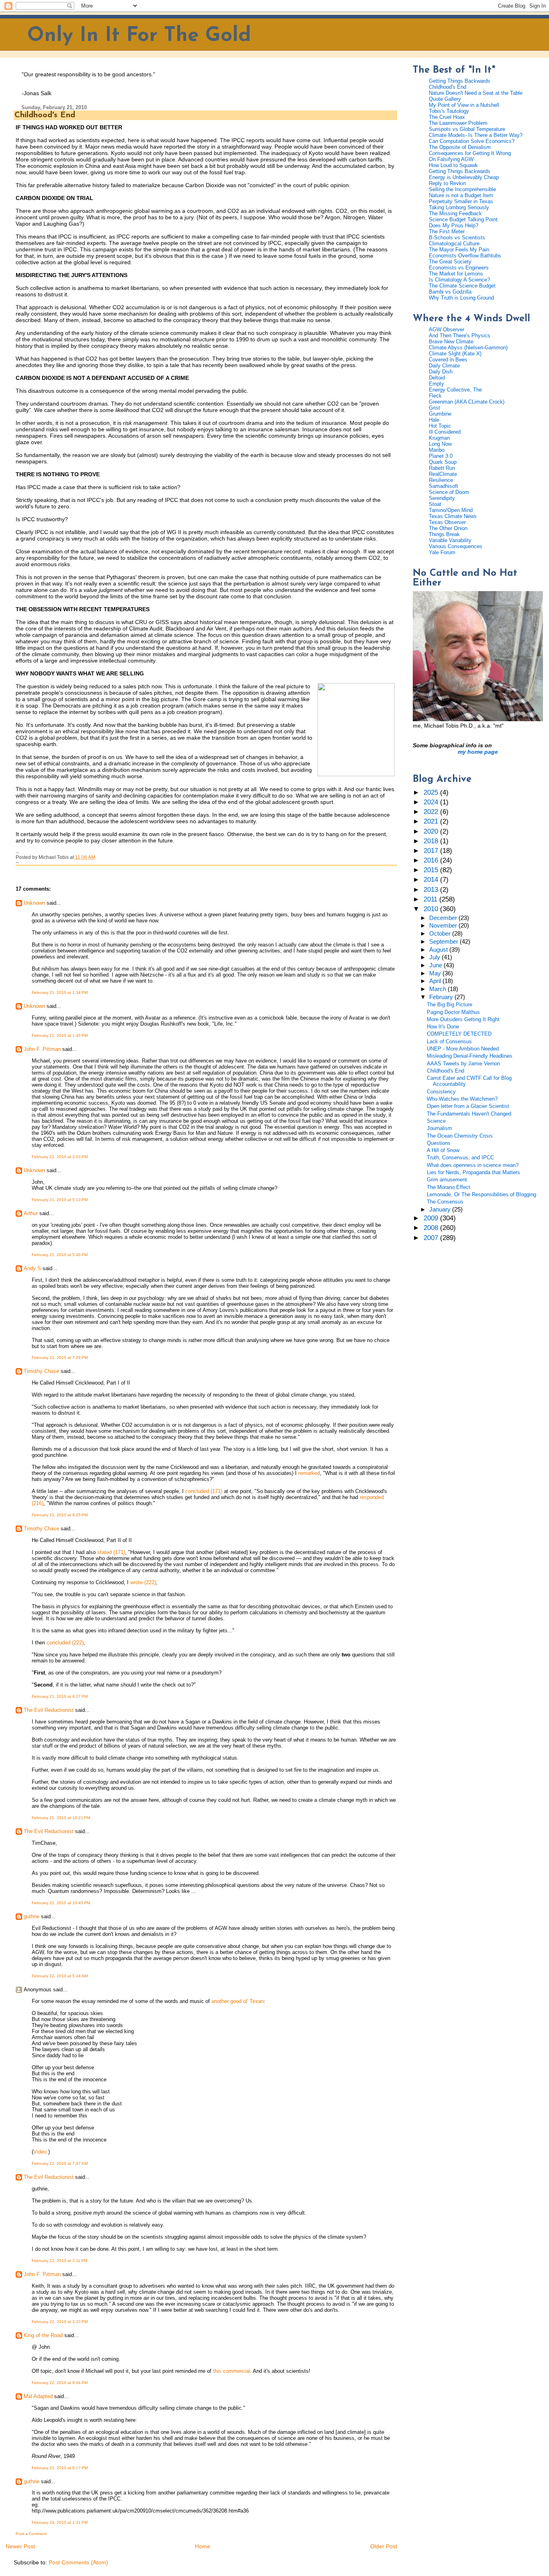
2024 (432, 802)
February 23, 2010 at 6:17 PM (60, 2468)
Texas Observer (447, 522)
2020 (432, 831)
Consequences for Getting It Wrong (470, 153)
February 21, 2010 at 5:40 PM (60, 1255)
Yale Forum (442, 552)
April (436, 981)
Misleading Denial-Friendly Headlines (470, 1056)
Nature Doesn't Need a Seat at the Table (476, 93)
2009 (432, 1218)
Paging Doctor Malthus (453, 1012)
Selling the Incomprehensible (462, 189)
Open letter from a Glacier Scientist (468, 1106)
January (441, 1209)
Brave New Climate (451, 342)
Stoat (435, 504)
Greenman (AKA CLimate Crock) (467, 402)
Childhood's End (45, 115)
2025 (432, 792)
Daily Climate (444, 366)
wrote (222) (143, 1582)
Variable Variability (450, 540)
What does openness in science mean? (473, 1165)
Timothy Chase (41, 1371)
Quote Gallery (445, 99)
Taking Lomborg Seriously (459, 207)
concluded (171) (204, 1491)
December (444, 918)
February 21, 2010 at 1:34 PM (60, 992)
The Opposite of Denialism (460, 147)
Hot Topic (440, 426)
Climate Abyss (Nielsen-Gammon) (468, 348)
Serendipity (442, 498)
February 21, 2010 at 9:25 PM (60, 1515)
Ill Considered (445, 432)
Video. (41, 2152)
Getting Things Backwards (460, 81)
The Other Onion (448, 528)
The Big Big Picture (450, 1004)
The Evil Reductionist (49, 1710)
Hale (434, 420)
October (441, 934)
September (445, 942)
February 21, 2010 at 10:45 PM (61, 1903)
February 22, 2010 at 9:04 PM (60, 2383)
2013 (432, 890)
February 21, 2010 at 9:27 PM (60, 1696)
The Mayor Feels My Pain (459, 250)
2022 (432, 812)
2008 (432, 1228)
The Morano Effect (449, 1187)
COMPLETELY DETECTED (459, 1034)
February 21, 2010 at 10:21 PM (61, 1818)
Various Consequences (456, 546)
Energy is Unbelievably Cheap (464, 177)
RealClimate (443, 474)
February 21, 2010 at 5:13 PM (60, 1200)
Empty (436, 384)
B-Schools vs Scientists (457, 238)
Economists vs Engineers (459, 268)
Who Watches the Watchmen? (462, 1099)
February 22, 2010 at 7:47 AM (60, 2163)
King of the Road (43, 2335)
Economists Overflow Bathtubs (465, 256)
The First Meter (447, 231)
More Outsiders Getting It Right (463, 1019)
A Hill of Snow (443, 1150)
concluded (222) (65, 1643)
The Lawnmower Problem (458, 123)
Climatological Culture (454, 244)
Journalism (439, 1128)
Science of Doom (449, 492)
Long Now (440, 444)
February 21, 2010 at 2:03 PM (60, 1157)
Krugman (439, 438)
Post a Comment (31, 2534)
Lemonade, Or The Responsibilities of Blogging (481, 1194)
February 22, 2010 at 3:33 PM (60, 2322)
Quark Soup (443, 462)
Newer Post (20, 2546)
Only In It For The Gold (139, 36)
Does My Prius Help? (454, 225)
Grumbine (440, 414)
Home (203, 2546)
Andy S (32, 1268)
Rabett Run (442, 468)
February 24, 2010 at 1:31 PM (60, 2522)
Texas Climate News (453, 516)
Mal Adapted (38, 2396)
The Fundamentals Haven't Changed (469, 1114)
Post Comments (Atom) (78, 2562)
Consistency (441, 1092)
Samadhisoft (444, 486)
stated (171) (111, 1552)
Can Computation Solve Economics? (472, 141)
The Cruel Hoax (447, 117)
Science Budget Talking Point (463, 219)
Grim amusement (447, 1180)
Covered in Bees (448, 360)
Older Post (384, 2546)
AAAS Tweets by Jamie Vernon (463, 1064)
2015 (432, 870)
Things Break (444, 534)
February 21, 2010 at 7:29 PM (60, 1357)
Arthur (31, 1213)
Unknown (34, 903)
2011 (431, 899)
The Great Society (450, 262)
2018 (432, 841)
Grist (434, 408)
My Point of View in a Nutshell (464, 105)
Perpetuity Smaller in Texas (461, 201)
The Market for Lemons (456, 274)
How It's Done (443, 1027)
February (442, 997)
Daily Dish (441, 372)
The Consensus (445, 1202)
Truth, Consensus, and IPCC (460, 1157)
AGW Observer (447, 329)
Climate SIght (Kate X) (455, 354)
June (436, 965)
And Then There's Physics (460, 336)
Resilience (441, 480)
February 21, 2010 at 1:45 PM (60, 1035)
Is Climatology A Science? (459, 280)
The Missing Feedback (455, 213)
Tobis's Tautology (449, 111)
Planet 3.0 (441, 456)
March (438, 989)
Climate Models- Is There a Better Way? (476, 135)
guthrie (32, 1916)
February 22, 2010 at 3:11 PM (59, 2261)
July (435, 957)
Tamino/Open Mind (451, 510)
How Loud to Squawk (453, 165)
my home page (478, 752)
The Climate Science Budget (462, 286)
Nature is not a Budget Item (461, 195)
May (436, 973)
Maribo (437, 450)
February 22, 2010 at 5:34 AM (60, 1976)
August (439, 950)
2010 (432, 909)
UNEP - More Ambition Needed (463, 1049)
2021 (432, 821)
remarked (309, 1473)
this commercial (231, 2371)
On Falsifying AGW (451, 159)
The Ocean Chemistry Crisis (460, 1136)
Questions (439, 1143)
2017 (432, 851)
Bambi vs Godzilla (450, 292)
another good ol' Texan (238, 2001)
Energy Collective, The (455, 390)
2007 (432, 1238)
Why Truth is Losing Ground (461, 298)
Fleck (435, 396)
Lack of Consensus (449, 1041)
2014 (432, 880)
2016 (432, 860)
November (444, 926)
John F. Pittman (42, 1049)
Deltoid (437, 378)
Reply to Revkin (447, 183)
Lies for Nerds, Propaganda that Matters (473, 1172)
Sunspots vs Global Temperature (467, 129)
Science (436, 1121)
